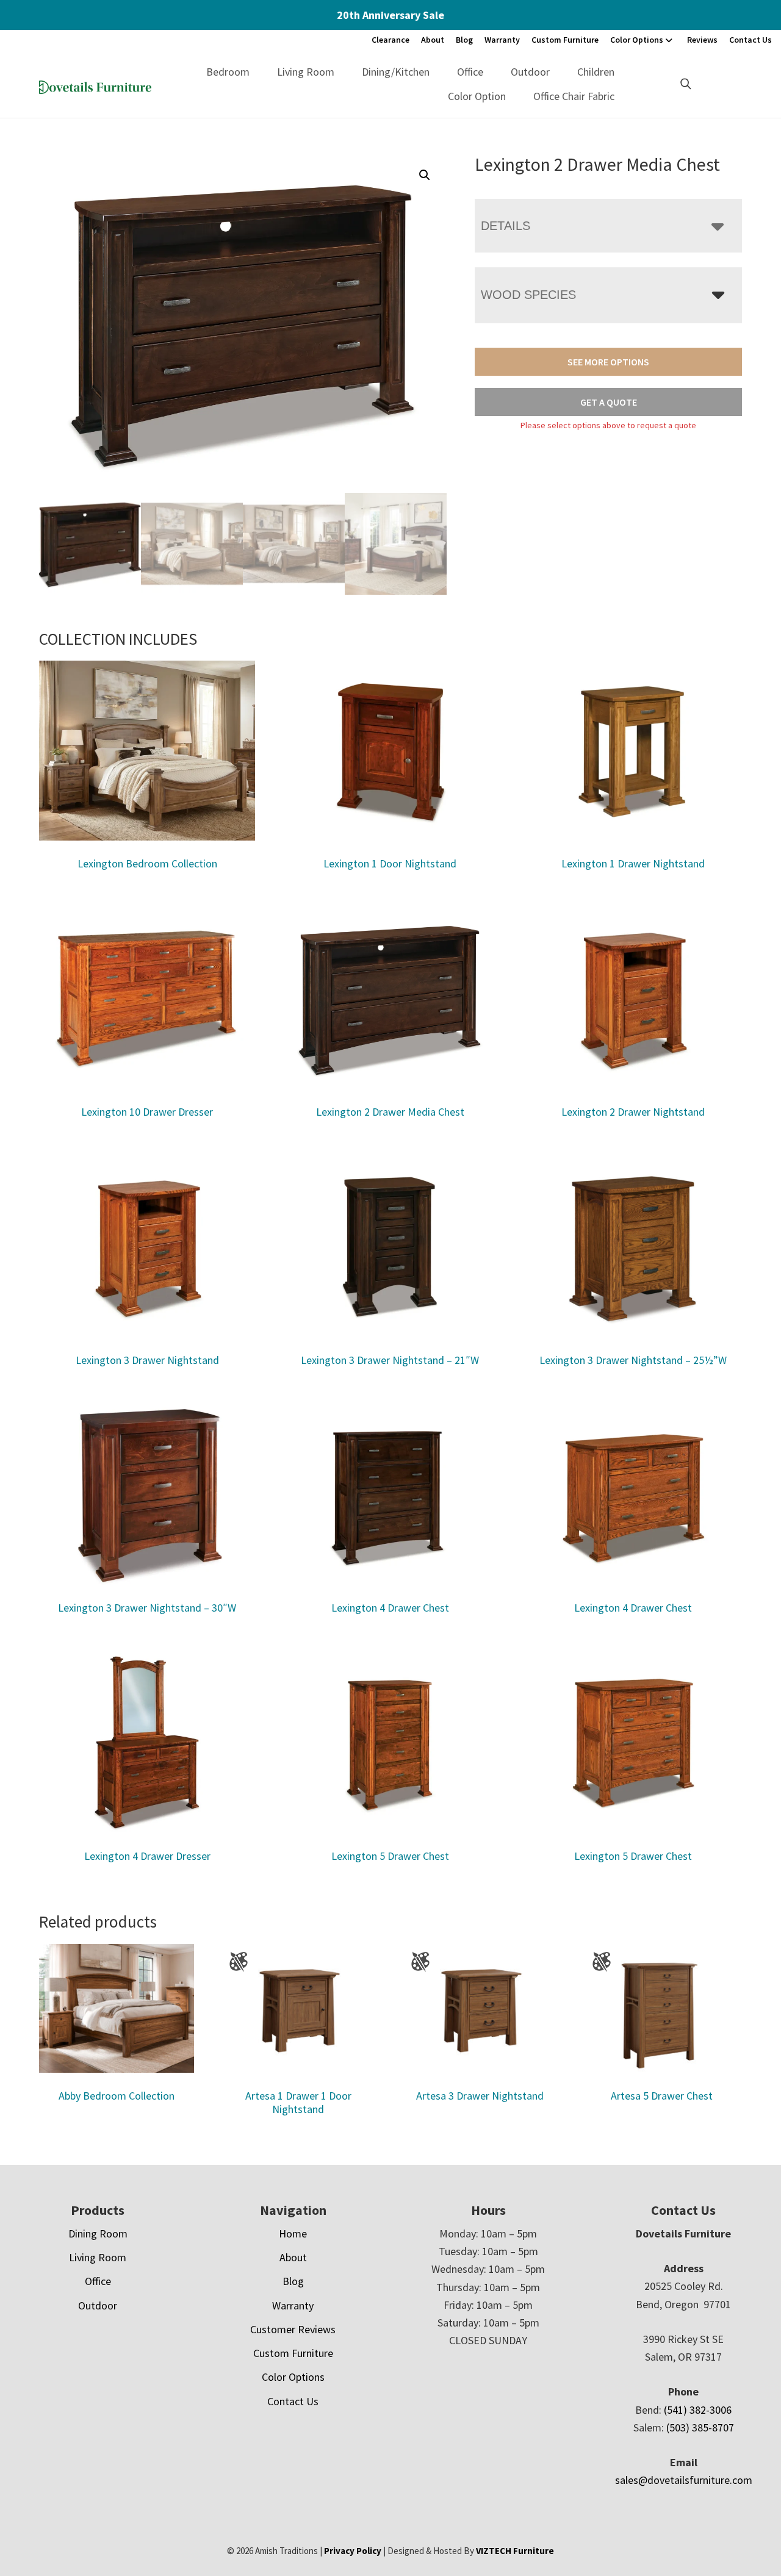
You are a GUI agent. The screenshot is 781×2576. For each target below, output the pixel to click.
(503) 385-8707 (700, 2427)
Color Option (477, 96)
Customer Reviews (293, 2329)
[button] (425, 175)
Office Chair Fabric (574, 96)
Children (596, 72)
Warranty (502, 40)
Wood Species (528, 295)
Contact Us (750, 40)
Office (470, 72)
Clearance (390, 40)
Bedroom (228, 72)
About (433, 40)
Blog (464, 40)
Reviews (702, 40)
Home (293, 2233)
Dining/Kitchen (396, 72)
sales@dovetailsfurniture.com (684, 2480)
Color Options (637, 40)
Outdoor (530, 72)
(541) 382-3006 (698, 2410)
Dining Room (98, 2233)
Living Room (306, 72)
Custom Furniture (565, 40)
